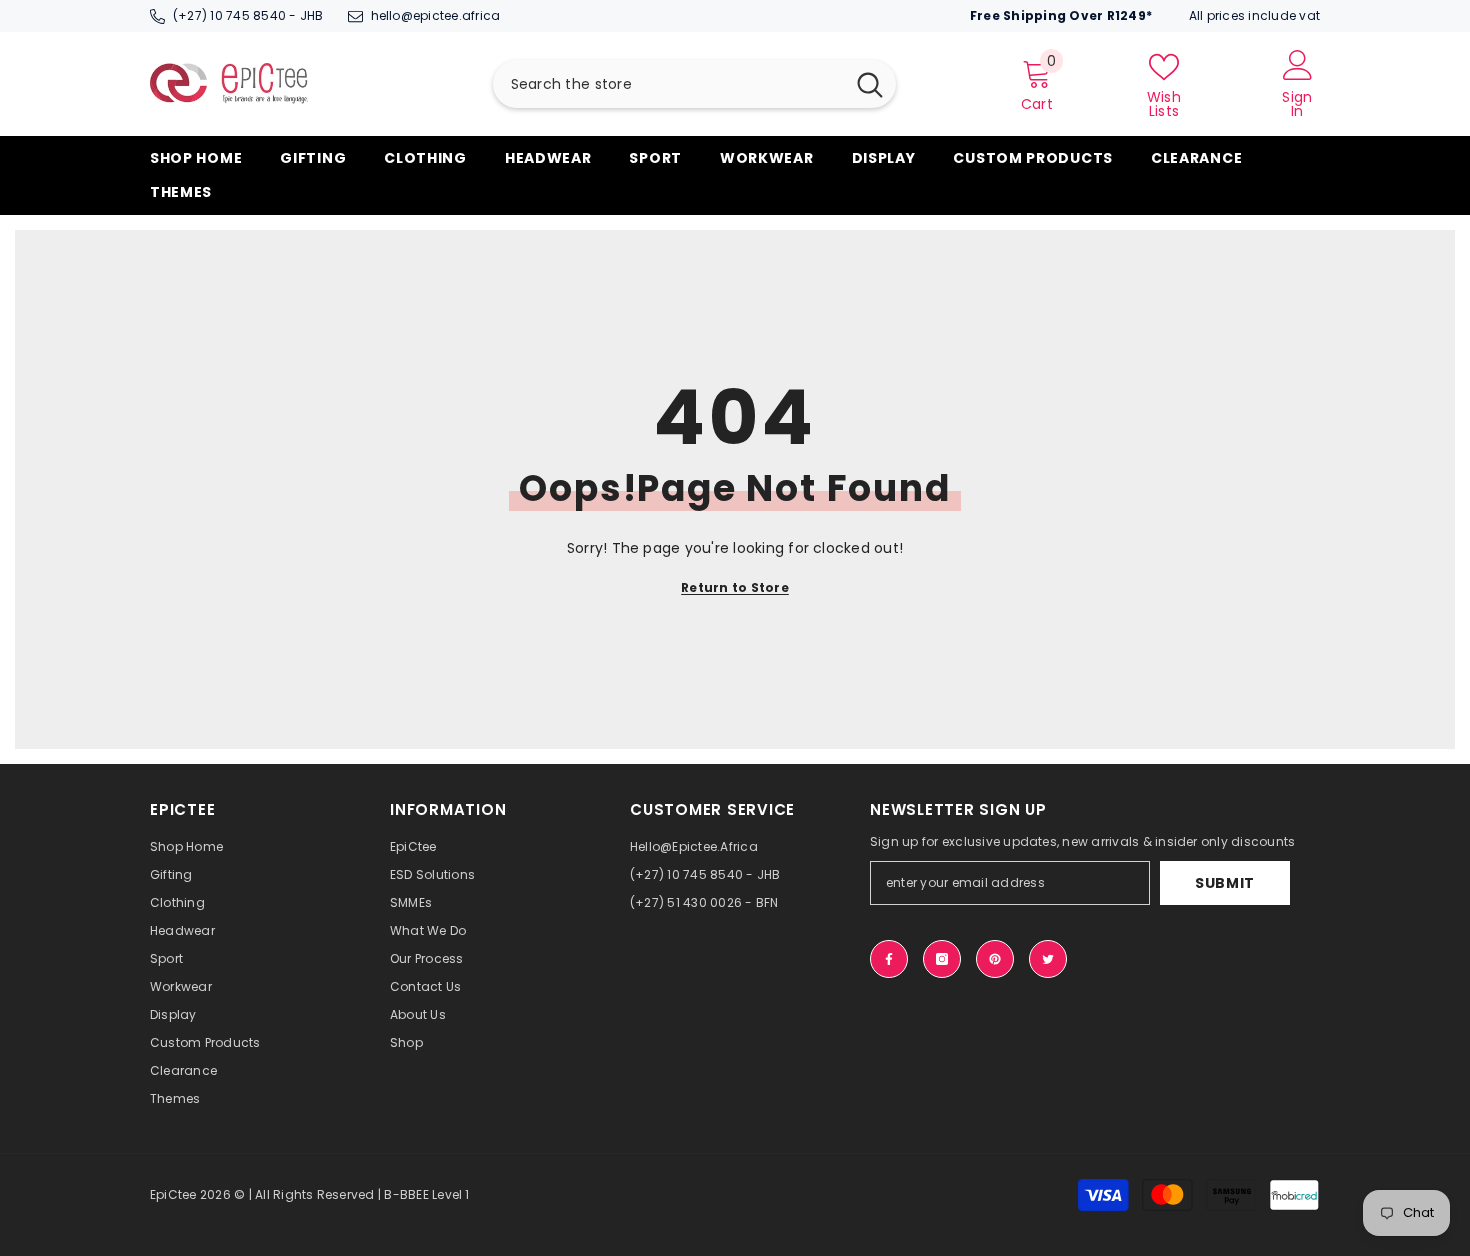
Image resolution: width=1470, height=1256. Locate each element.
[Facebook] (889, 959)
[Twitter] (1048, 959)
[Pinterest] (995, 959)
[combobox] (668, 84)
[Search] (694, 84)
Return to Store (735, 587)
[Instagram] (942, 959)
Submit (1225, 883)
